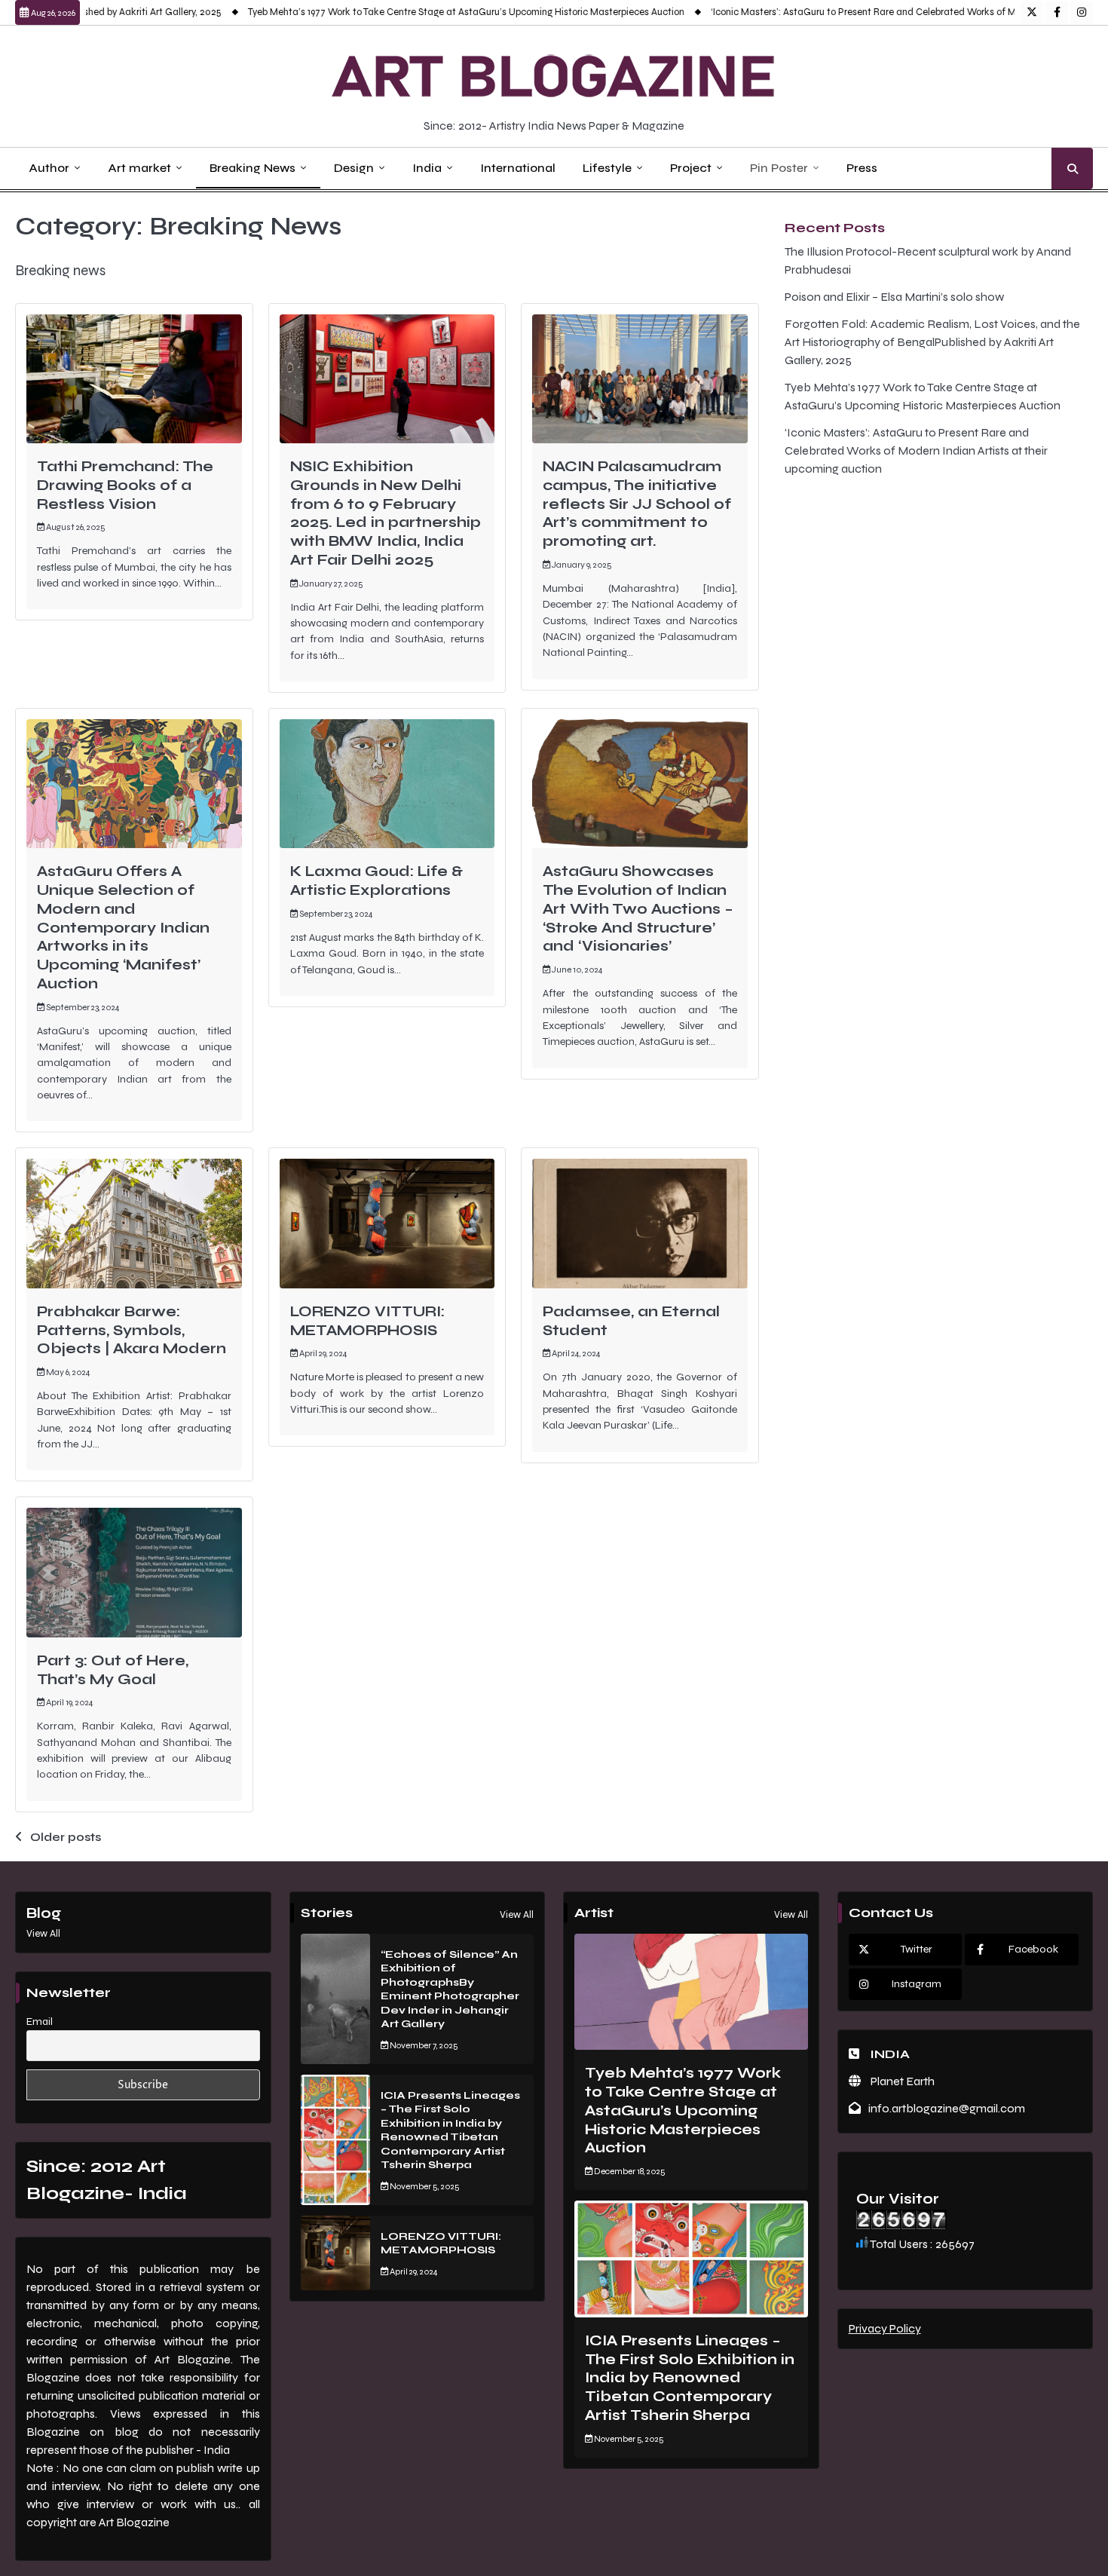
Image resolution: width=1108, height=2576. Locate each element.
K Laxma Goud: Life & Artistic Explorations (376, 881)
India (427, 168)
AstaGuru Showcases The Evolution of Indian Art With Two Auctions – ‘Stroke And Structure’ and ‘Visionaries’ (638, 908)
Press (862, 168)
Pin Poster (779, 168)
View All (43, 1934)
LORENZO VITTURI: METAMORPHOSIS (367, 1321)
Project (691, 168)
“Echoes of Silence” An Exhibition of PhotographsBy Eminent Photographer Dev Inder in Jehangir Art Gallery (450, 1989)
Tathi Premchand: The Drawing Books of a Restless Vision (125, 485)
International (518, 168)
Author (49, 168)
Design (354, 168)
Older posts (66, 1837)
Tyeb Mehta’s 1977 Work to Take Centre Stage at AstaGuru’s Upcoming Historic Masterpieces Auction (413, 12)
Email (40, 2022)
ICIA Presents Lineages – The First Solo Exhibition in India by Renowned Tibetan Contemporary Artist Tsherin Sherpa (450, 2130)
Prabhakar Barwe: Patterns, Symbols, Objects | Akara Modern (132, 1330)
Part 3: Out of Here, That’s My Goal (113, 1670)
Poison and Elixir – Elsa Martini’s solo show (894, 297)
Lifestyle (607, 168)
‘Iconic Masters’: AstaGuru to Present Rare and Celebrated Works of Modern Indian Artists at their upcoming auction (916, 450)
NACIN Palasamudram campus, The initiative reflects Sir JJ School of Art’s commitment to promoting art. (637, 504)
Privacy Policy (885, 2328)
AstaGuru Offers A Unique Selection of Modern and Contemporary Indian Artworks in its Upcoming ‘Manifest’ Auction (123, 927)
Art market (139, 168)
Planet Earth (901, 2081)
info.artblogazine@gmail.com (947, 2108)
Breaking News (253, 168)
